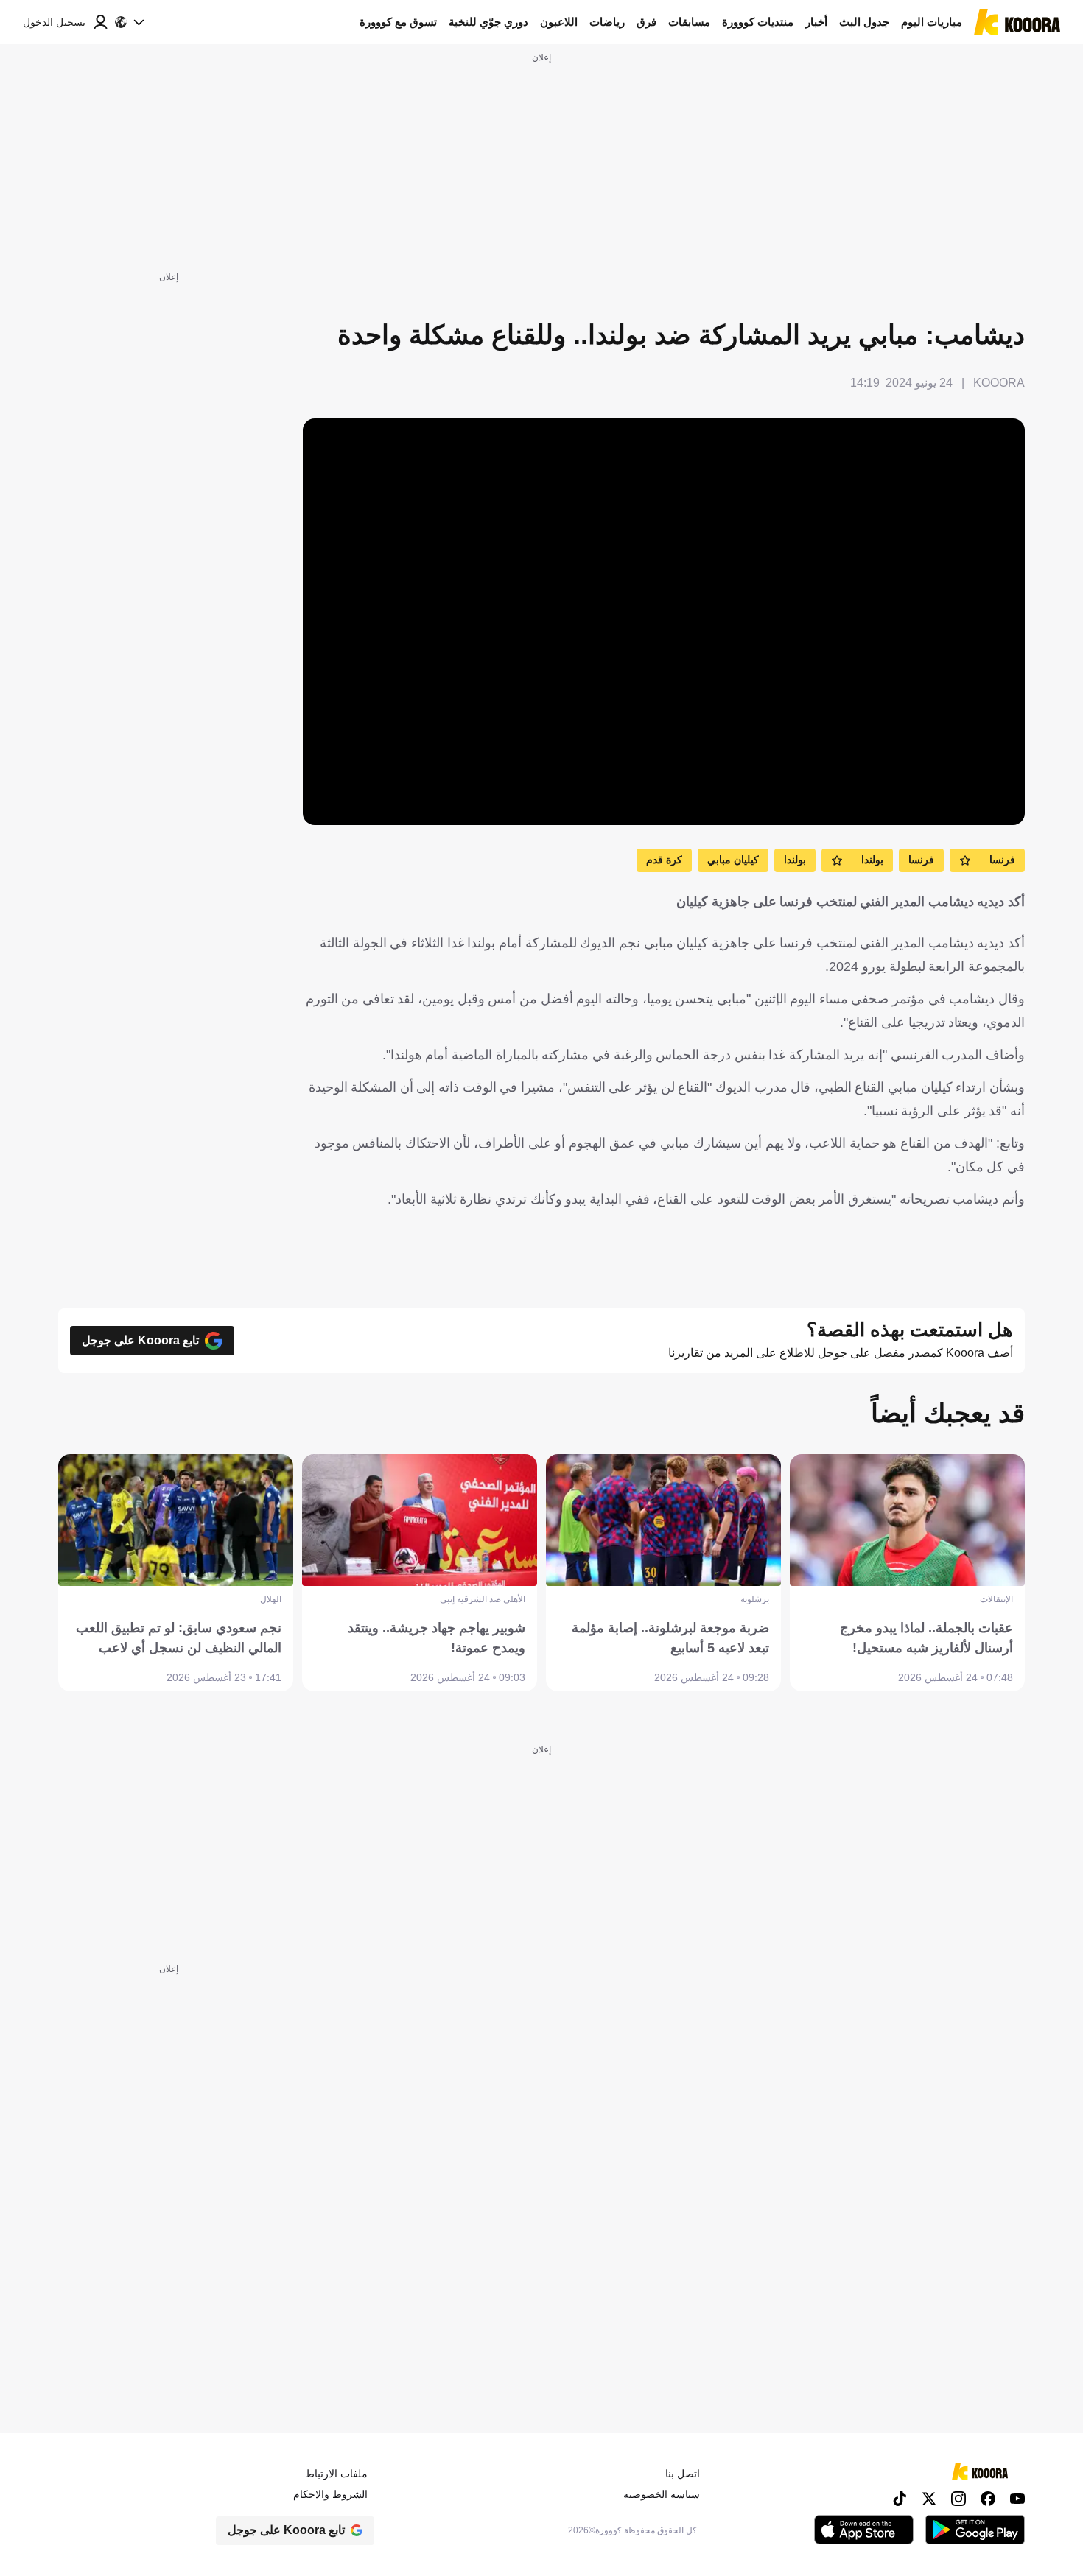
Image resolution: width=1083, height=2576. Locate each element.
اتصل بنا (683, 2474)
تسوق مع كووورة (398, 22)
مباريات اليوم (932, 22)
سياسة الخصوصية (662, 2494)
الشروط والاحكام (330, 2494)
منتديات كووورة (758, 22)
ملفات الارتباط (336, 2474)
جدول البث (864, 22)
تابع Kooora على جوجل (140, 1340)
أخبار (816, 22)
